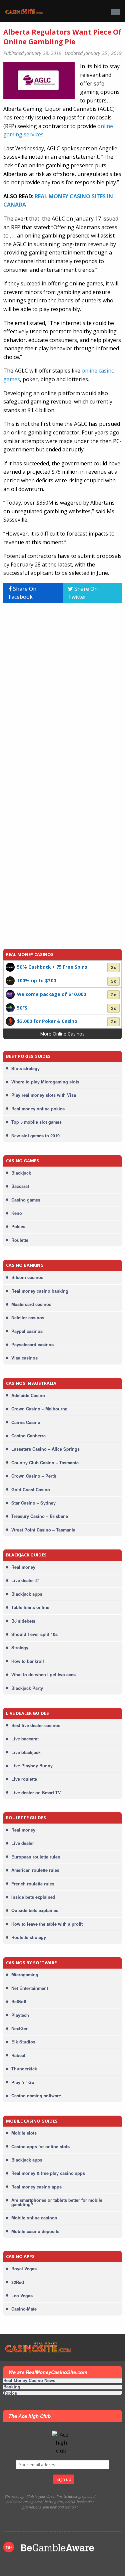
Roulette (20, 1240)
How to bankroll (28, 1661)
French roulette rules (33, 1884)
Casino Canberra (28, 1436)
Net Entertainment (30, 1988)
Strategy (20, 1648)
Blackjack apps (27, 1594)
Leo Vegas (22, 2296)
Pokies (18, 1226)
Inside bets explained (33, 1897)
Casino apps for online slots (40, 2147)
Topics (10, 2393)
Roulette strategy (29, 1937)
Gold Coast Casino (31, 1490)
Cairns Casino (26, 1422)
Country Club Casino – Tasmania (45, 1463)
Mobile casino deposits (35, 2231)
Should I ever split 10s (34, 1634)
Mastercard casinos (31, 1304)
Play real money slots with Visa (44, 1095)
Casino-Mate (24, 2309)
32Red (18, 2282)
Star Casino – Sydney (33, 1503)
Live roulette (24, 1779)
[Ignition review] (10, 1021)
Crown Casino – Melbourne (39, 1409)
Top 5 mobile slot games (36, 1122)
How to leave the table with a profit (47, 1924)
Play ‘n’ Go (23, 2082)
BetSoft (19, 2002)
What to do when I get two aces (43, 1675)
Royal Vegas (24, 2269)
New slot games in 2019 (35, 1136)
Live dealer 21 (26, 1580)
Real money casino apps (36, 2187)
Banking (12, 2387)
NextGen (20, 2028)
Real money (23, 1567)
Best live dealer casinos (36, 1725)
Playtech (20, 2015)
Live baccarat (25, 1739)
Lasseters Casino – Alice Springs (45, 1449)
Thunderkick (24, 2069)
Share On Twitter (83, 593)
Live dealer (23, 1843)
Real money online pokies (38, 1109)
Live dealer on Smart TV (36, 1793)
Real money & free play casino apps (48, 2173)
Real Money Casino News (29, 2381)
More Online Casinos (62, 1034)
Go (113, 968)
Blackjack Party (27, 1688)
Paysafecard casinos (32, 1345)
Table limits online (30, 1607)
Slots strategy (25, 1068)
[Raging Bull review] (10, 1007)
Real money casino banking (40, 1291)
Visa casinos (24, 1358)
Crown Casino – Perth (34, 1476)
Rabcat (18, 2055)
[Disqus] (62, 692)
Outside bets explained (35, 1910)
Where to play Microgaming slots (45, 1082)
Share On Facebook (22, 593)
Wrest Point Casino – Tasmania (43, 1530)
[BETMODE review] (10, 967)
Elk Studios (23, 2042)
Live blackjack (26, 1752)
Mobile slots (24, 2133)
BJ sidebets (23, 1621)
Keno (17, 1213)
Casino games (26, 1200)
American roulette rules (35, 1870)
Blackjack (21, 1173)
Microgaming (25, 1975)
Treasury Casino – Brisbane (40, 1516)
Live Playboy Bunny (32, 1766)
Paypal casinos (27, 1331)
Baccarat (20, 1186)
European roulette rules (36, 1857)
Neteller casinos (28, 1318)
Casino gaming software (36, 2096)
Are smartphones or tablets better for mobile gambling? (57, 2202)
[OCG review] (10, 994)
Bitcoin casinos (27, 1277)
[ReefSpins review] (10, 980)
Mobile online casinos (34, 2218)
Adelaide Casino (28, 1395)
